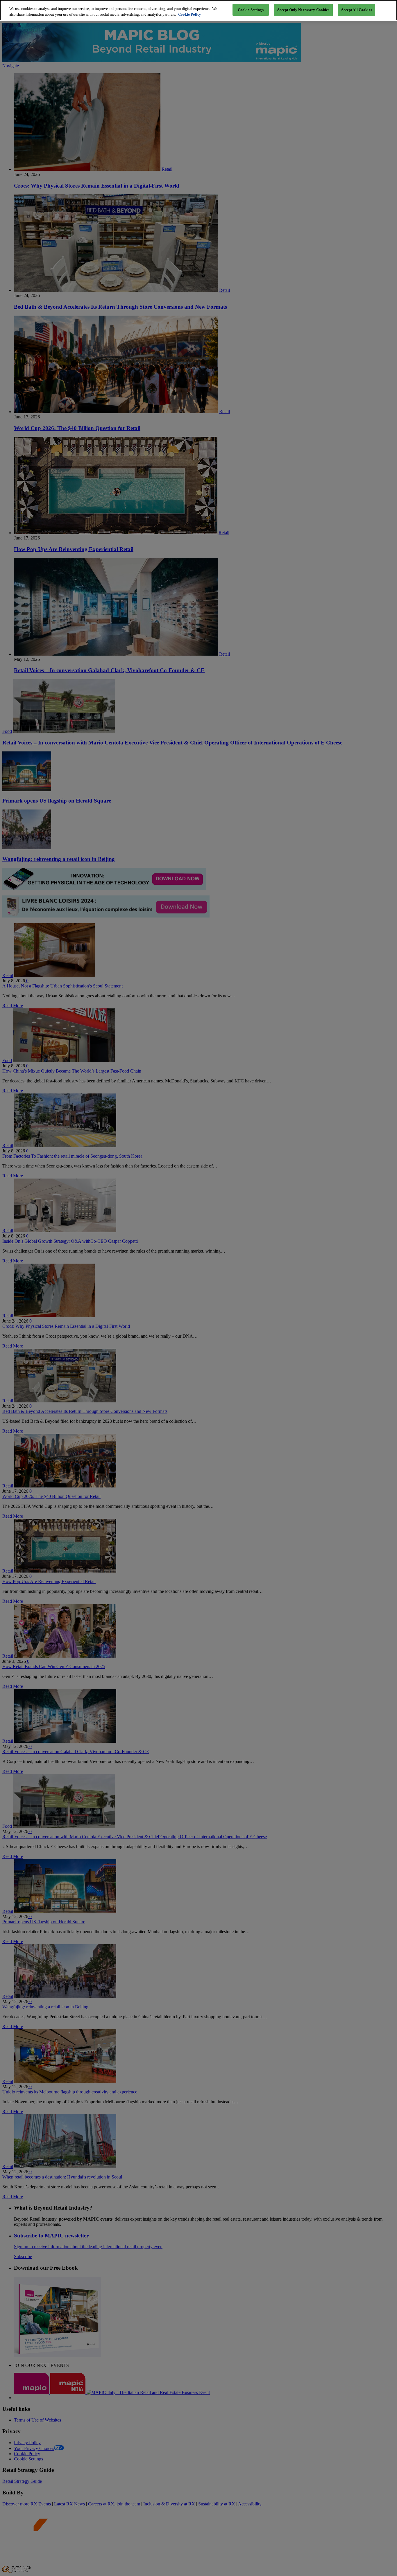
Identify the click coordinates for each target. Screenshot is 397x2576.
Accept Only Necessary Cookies (303, 10)
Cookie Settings (251, 10)
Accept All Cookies (356, 10)
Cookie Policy (190, 14)
